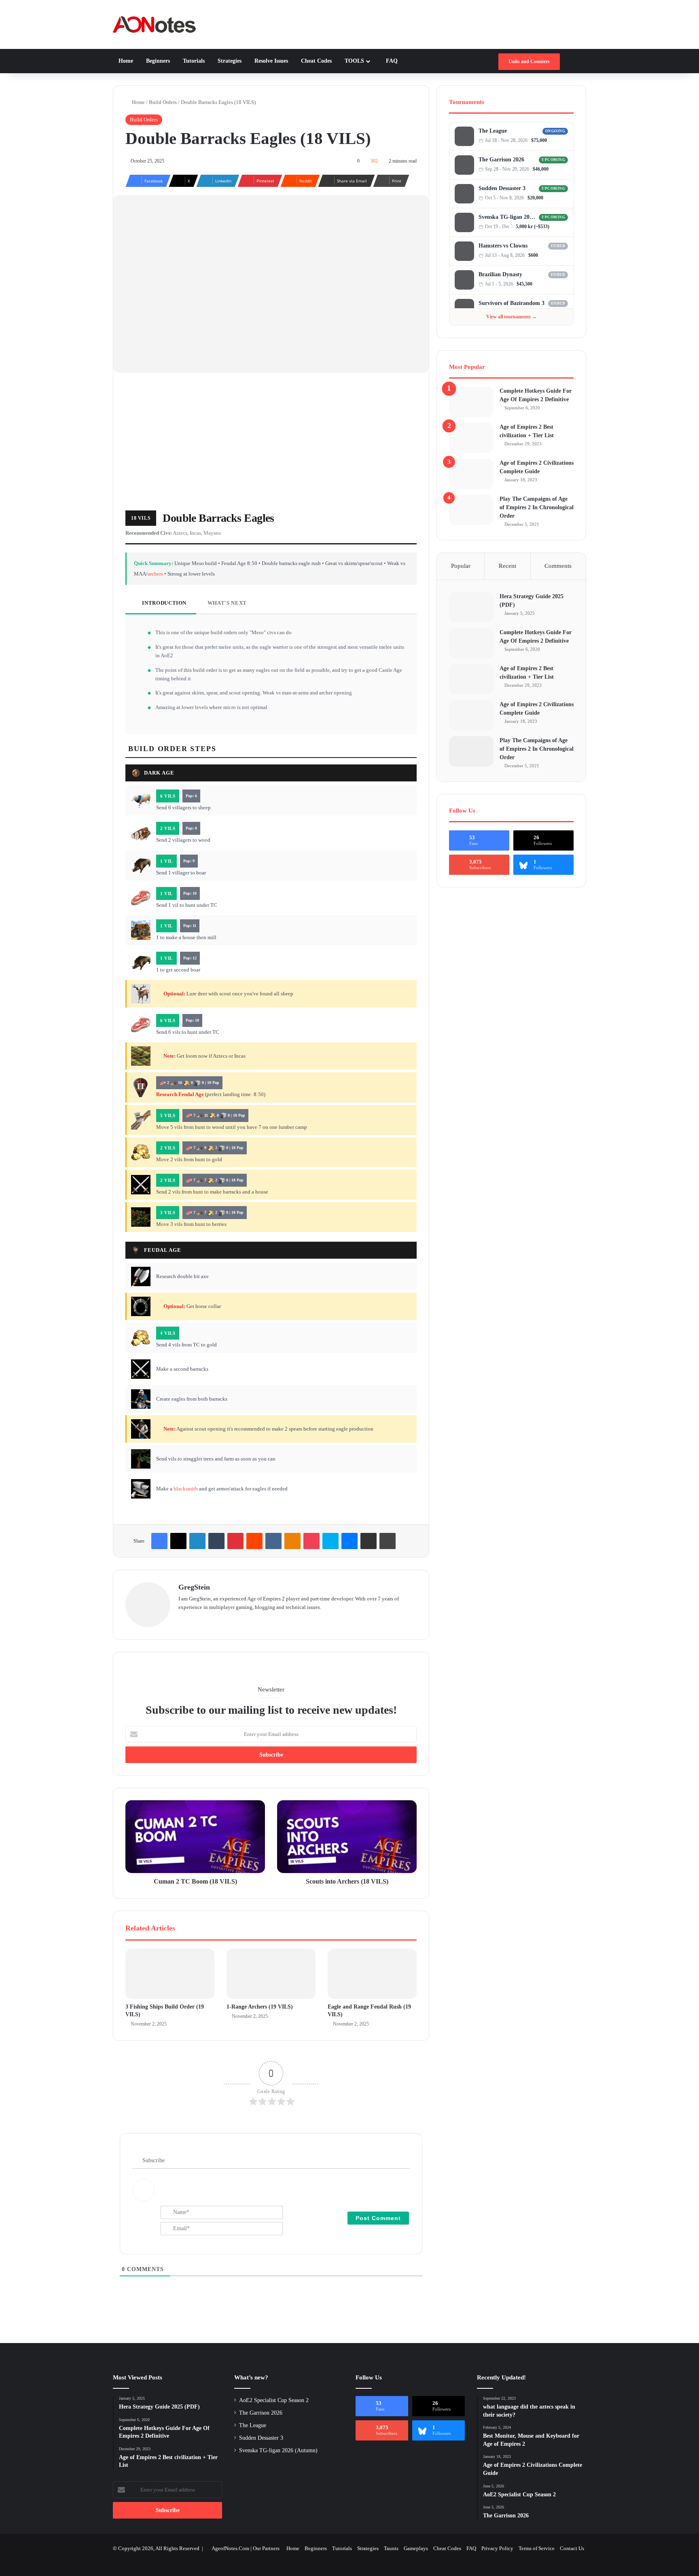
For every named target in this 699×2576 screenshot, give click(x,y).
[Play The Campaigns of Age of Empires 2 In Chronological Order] (471, 510)
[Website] (183, 1620)
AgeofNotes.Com (230, 2548)
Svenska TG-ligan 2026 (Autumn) (507, 217)
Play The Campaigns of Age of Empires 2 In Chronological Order (537, 507)
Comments (558, 566)
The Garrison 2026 (501, 160)
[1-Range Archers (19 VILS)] (271, 1974)
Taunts (391, 2548)
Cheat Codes (316, 61)
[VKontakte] (273, 1541)
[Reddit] (254, 1541)
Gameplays (416, 2548)
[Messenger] (349, 1541)
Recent (507, 566)
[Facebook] (159, 1541)
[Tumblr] (216, 1541)
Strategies (229, 61)
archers (155, 574)
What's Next (226, 603)
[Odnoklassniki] (292, 1541)
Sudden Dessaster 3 (502, 188)
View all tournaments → (512, 317)
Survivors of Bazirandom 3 (512, 303)
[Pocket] (311, 1541)
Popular (461, 566)
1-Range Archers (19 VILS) (260, 2007)
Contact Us (572, 2548)
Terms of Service (537, 2548)
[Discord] (557, 141)
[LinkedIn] (197, 1541)
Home (126, 61)
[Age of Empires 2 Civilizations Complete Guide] (471, 474)
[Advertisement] (271, 442)
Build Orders (163, 102)
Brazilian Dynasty (500, 274)
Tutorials (193, 61)
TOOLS (354, 61)
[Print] (388, 1541)
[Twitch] (565, 141)
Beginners (157, 61)
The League (493, 131)
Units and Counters (529, 61)
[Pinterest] (235, 1541)
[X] (178, 1541)
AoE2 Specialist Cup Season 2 (274, 2400)
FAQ (391, 61)
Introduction (164, 603)
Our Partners (266, 2548)
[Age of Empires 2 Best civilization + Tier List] (471, 438)
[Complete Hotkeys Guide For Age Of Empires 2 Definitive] (471, 402)
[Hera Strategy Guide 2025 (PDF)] (471, 607)
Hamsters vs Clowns (503, 246)
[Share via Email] (369, 1541)
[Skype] (330, 1541)
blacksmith (186, 1489)
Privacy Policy (497, 2548)
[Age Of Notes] (154, 24)
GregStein (194, 1587)
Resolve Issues (270, 61)
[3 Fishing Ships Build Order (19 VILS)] (170, 1974)
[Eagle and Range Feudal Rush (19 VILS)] (372, 1974)
